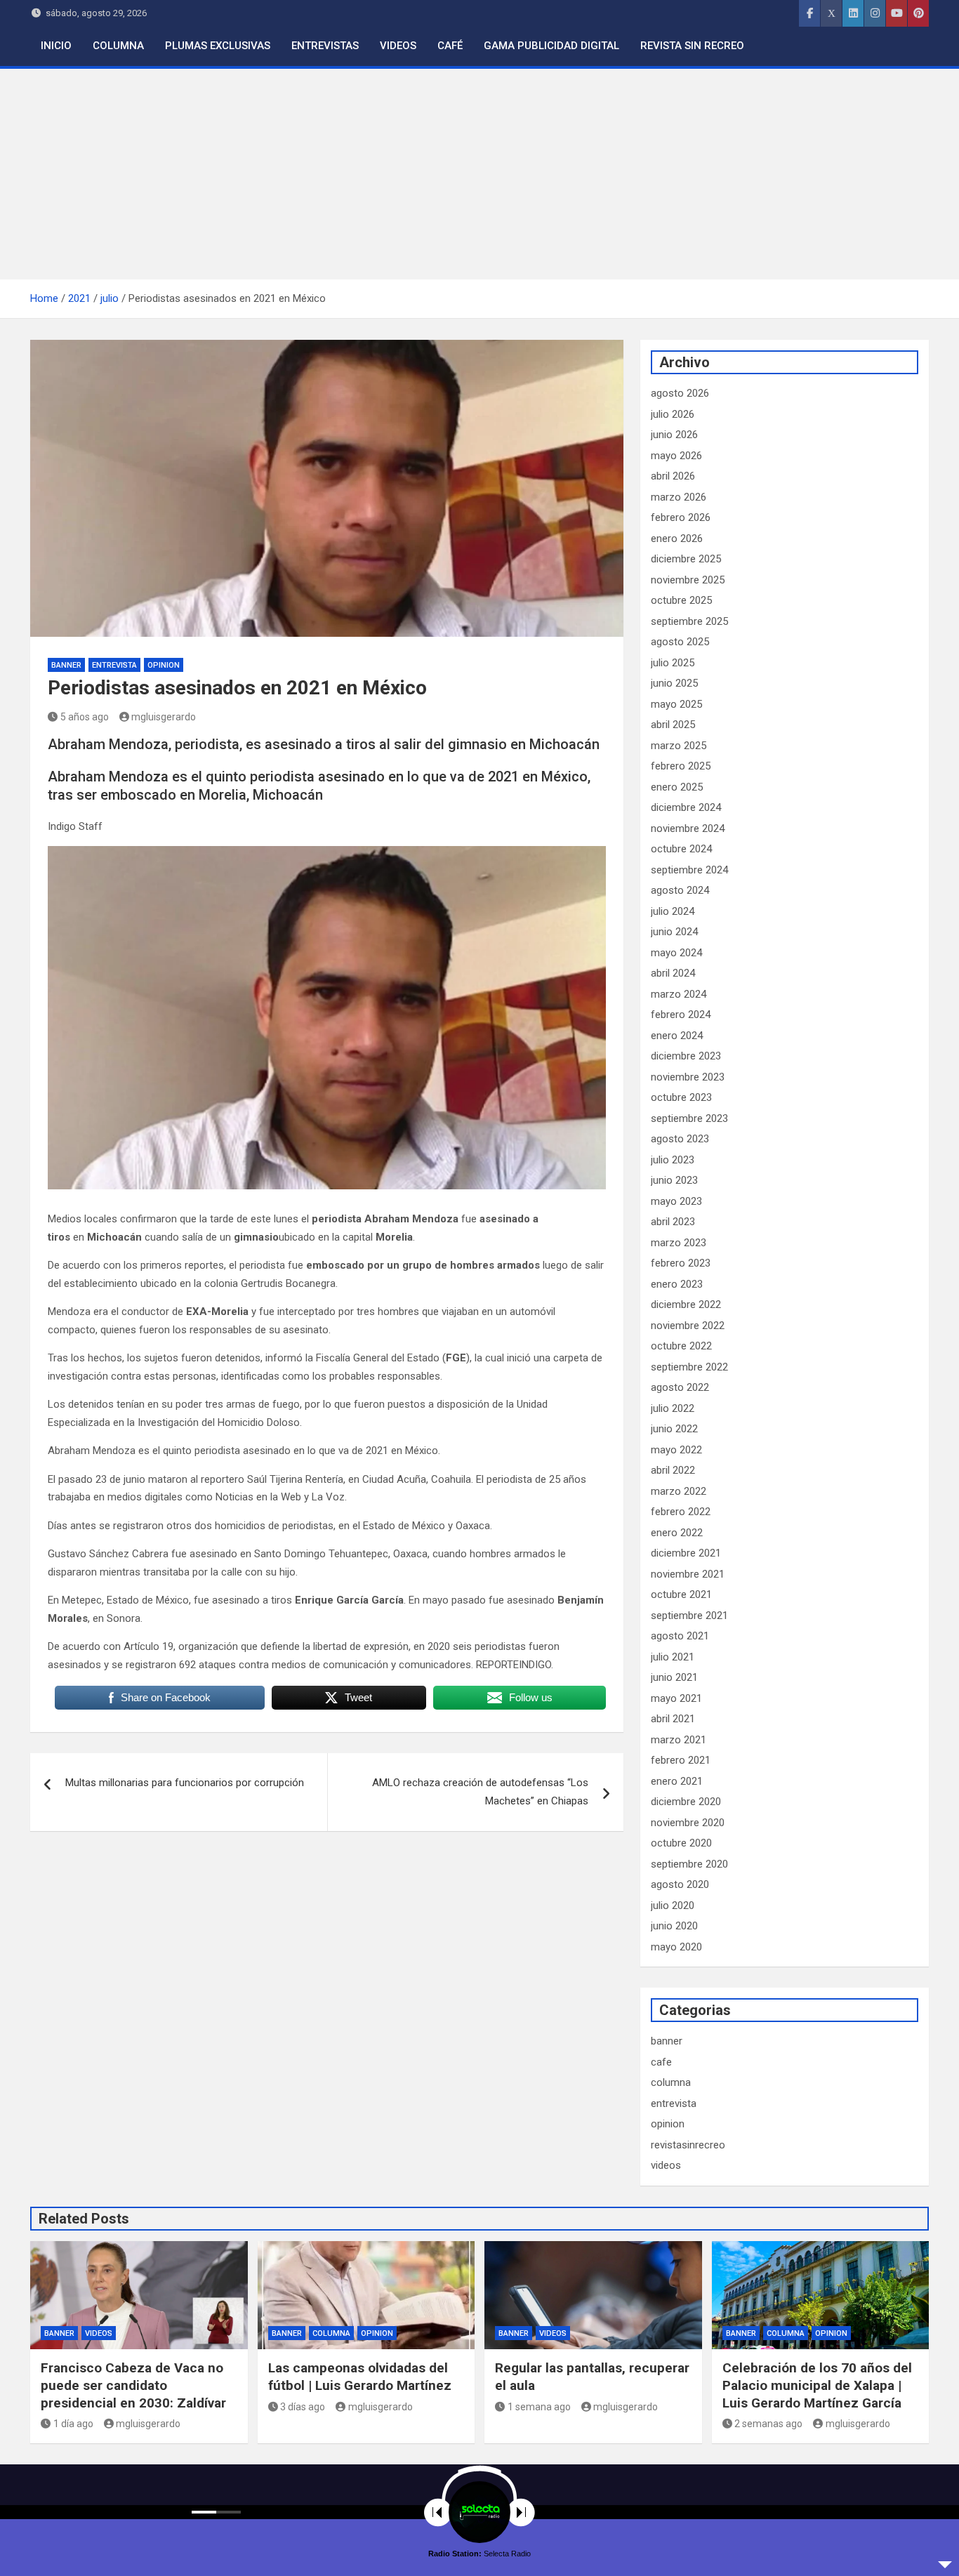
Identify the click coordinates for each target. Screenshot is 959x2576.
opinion (164, 665)
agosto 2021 (680, 1636)
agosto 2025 (680, 642)
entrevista (114, 665)
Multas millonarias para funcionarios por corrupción (185, 1783)
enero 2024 (677, 1036)
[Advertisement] (479, 174)
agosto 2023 (680, 1139)
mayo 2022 (676, 1450)
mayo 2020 (676, 1947)
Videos (398, 46)
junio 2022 (674, 1429)
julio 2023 (673, 1160)
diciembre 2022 (686, 1304)
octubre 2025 (681, 600)
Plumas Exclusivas (218, 46)
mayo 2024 (676, 953)
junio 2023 (674, 1180)
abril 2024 (673, 973)
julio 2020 (673, 1905)
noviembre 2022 (688, 1326)
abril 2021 (673, 1719)
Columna (118, 46)
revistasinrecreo (688, 2145)
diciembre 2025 (686, 559)
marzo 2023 (679, 1243)
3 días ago (303, 2407)
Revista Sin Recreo (692, 46)
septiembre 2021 (689, 1616)
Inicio (56, 46)
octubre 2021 (681, 1594)
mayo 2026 (676, 456)
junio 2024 (674, 932)
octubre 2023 (681, 1097)
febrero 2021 (681, 1760)
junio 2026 (674, 435)
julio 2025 (673, 663)
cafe (661, 2062)
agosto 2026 (680, 393)
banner (66, 665)
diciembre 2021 (686, 1553)
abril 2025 (673, 725)
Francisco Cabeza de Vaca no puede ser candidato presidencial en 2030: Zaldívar (133, 2385)
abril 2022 (673, 1470)
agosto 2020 (680, 1884)
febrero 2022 (681, 1512)
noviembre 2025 (688, 580)
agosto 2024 (680, 890)
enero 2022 (677, 1533)
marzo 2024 (679, 994)
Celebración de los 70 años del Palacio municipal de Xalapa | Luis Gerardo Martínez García (817, 2385)
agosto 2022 (680, 1387)
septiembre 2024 (689, 870)
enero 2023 (677, 1284)
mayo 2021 (676, 1698)
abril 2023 (673, 1222)
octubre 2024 (681, 849)
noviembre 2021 (688, 1574)
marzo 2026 (679, 497)
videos (666, 2165)
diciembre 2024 (686, 807)
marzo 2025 (679, 746)
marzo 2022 (679, 1491)
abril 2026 (673, 476)
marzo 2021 (679, 1740)
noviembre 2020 (688, 1823)
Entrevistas (325, 46)
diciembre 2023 (686, 1056)
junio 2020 (674, 1926)
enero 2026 (677, 539)
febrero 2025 (681, 766)
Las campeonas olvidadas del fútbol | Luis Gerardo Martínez (360, 2377)
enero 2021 (677, 1781)
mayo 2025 (676, 704)
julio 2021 (673, 1657)
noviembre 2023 (688, 1077)
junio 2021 (674, 1677)
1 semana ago (539, 2407)
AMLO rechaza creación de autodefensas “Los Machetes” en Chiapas (480, 1792)
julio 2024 (673, 911)
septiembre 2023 (689, 1118)
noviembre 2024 (688, 828)
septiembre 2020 (689, 1864)
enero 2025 (677, 787)
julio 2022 (673, 1408)
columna (671, 2082)
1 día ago (73, 2424)
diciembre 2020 (686, 1802)
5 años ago (85, 717)
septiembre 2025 (689, 621)
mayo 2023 (676, 1201)
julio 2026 (673, 414)
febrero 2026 (681, 517)
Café (450, 46)
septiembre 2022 (689, 1367)
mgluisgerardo (164, 717)
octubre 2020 (681, 1843)
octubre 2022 (681, 1346)
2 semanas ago (768, 2424)
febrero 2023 (681, 1263)
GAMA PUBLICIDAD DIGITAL (551, 46)
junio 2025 (674, 683)
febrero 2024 (681, 1015)
